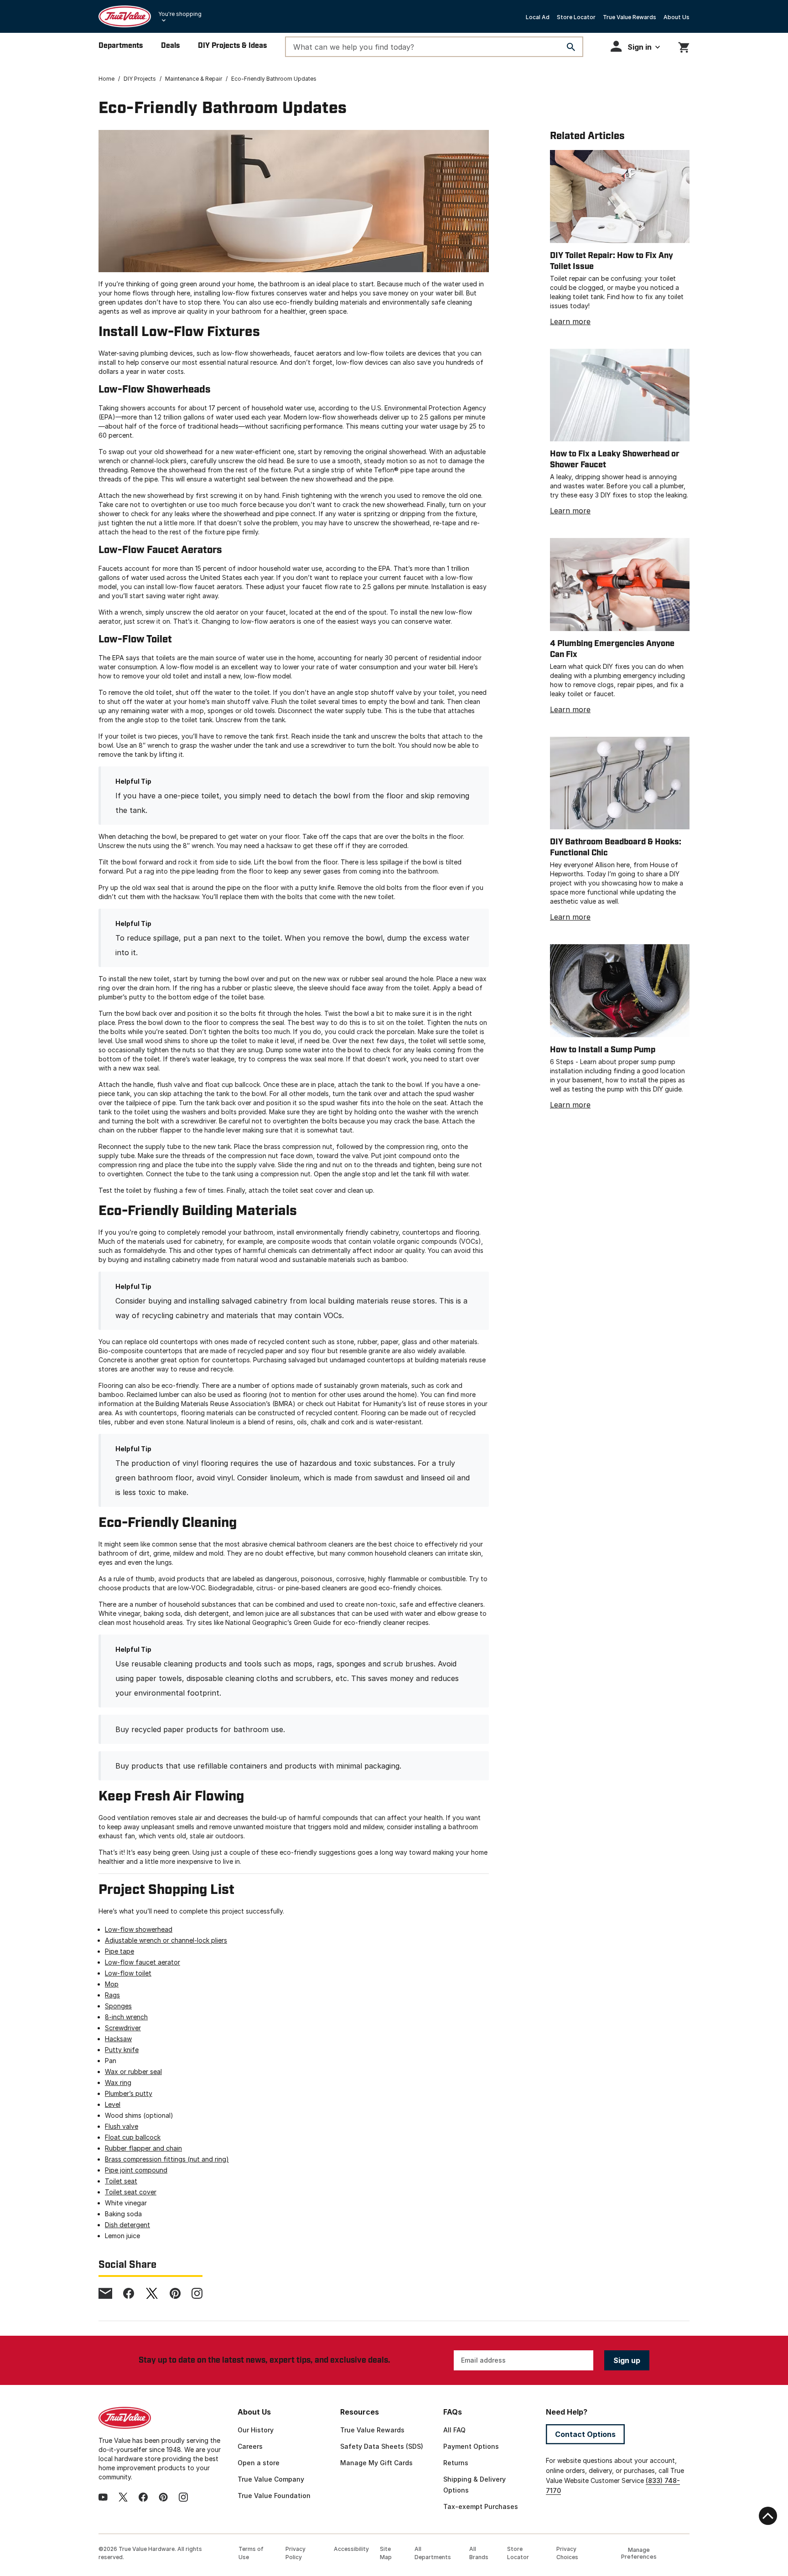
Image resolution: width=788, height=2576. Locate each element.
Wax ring (118, 2082)
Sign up (627, 2360)
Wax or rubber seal (133, 2072)
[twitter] (152, 2293)
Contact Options (585, 2434)
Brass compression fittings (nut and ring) (167, 2159)
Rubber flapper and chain (143, 2148)
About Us (677, 17)
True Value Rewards (630, 17)
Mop (112, 1984)
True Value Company (271, 2479)
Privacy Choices (567, 2553)
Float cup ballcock (133, 2137)
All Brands (479, 2553)
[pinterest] (175, 2293)
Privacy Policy (295, 2553)
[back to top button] (768, 2516)
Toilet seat (121, 2181)
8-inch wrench (126, 2017)
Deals (170, 46)
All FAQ (454, 2430)
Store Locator (576, 17)
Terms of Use (251, 2553)
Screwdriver (123, 2028)
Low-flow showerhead (139, 1929)
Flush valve (122, 2126)
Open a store (259, 2463)
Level (113, 2104)
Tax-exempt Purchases (481, 2506)
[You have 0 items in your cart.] (684, 46)
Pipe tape (119, 1951)
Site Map (386, 2553)
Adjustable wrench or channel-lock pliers (166, 1940)
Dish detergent (127, 2225)
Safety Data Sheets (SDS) (382, 2446)
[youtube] (103, 2497)
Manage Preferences (639, 2553)
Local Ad (538, 17)
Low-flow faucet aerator (143, 1962)
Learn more (570, 321)
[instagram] (197, 2293)
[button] (635, 46)
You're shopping (180, 14)
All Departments (433, 2553)
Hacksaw (118, 2039)
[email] (105, 2293)
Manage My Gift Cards (376, 2463)
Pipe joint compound (136, 2170)
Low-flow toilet (128, 1973)
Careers (250, 2446)
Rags (112, 1995)
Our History (256, 2430)
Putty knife (122, 2050)
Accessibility (351, 2549)
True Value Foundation (274, 2496)
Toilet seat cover (131, 2192)
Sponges (118, 2006)
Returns (456, 2463)
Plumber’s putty (129, 2093)
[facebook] (129, 2293)
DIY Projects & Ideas (232, 46)
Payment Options (471, 2446)
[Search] (571, 47)
